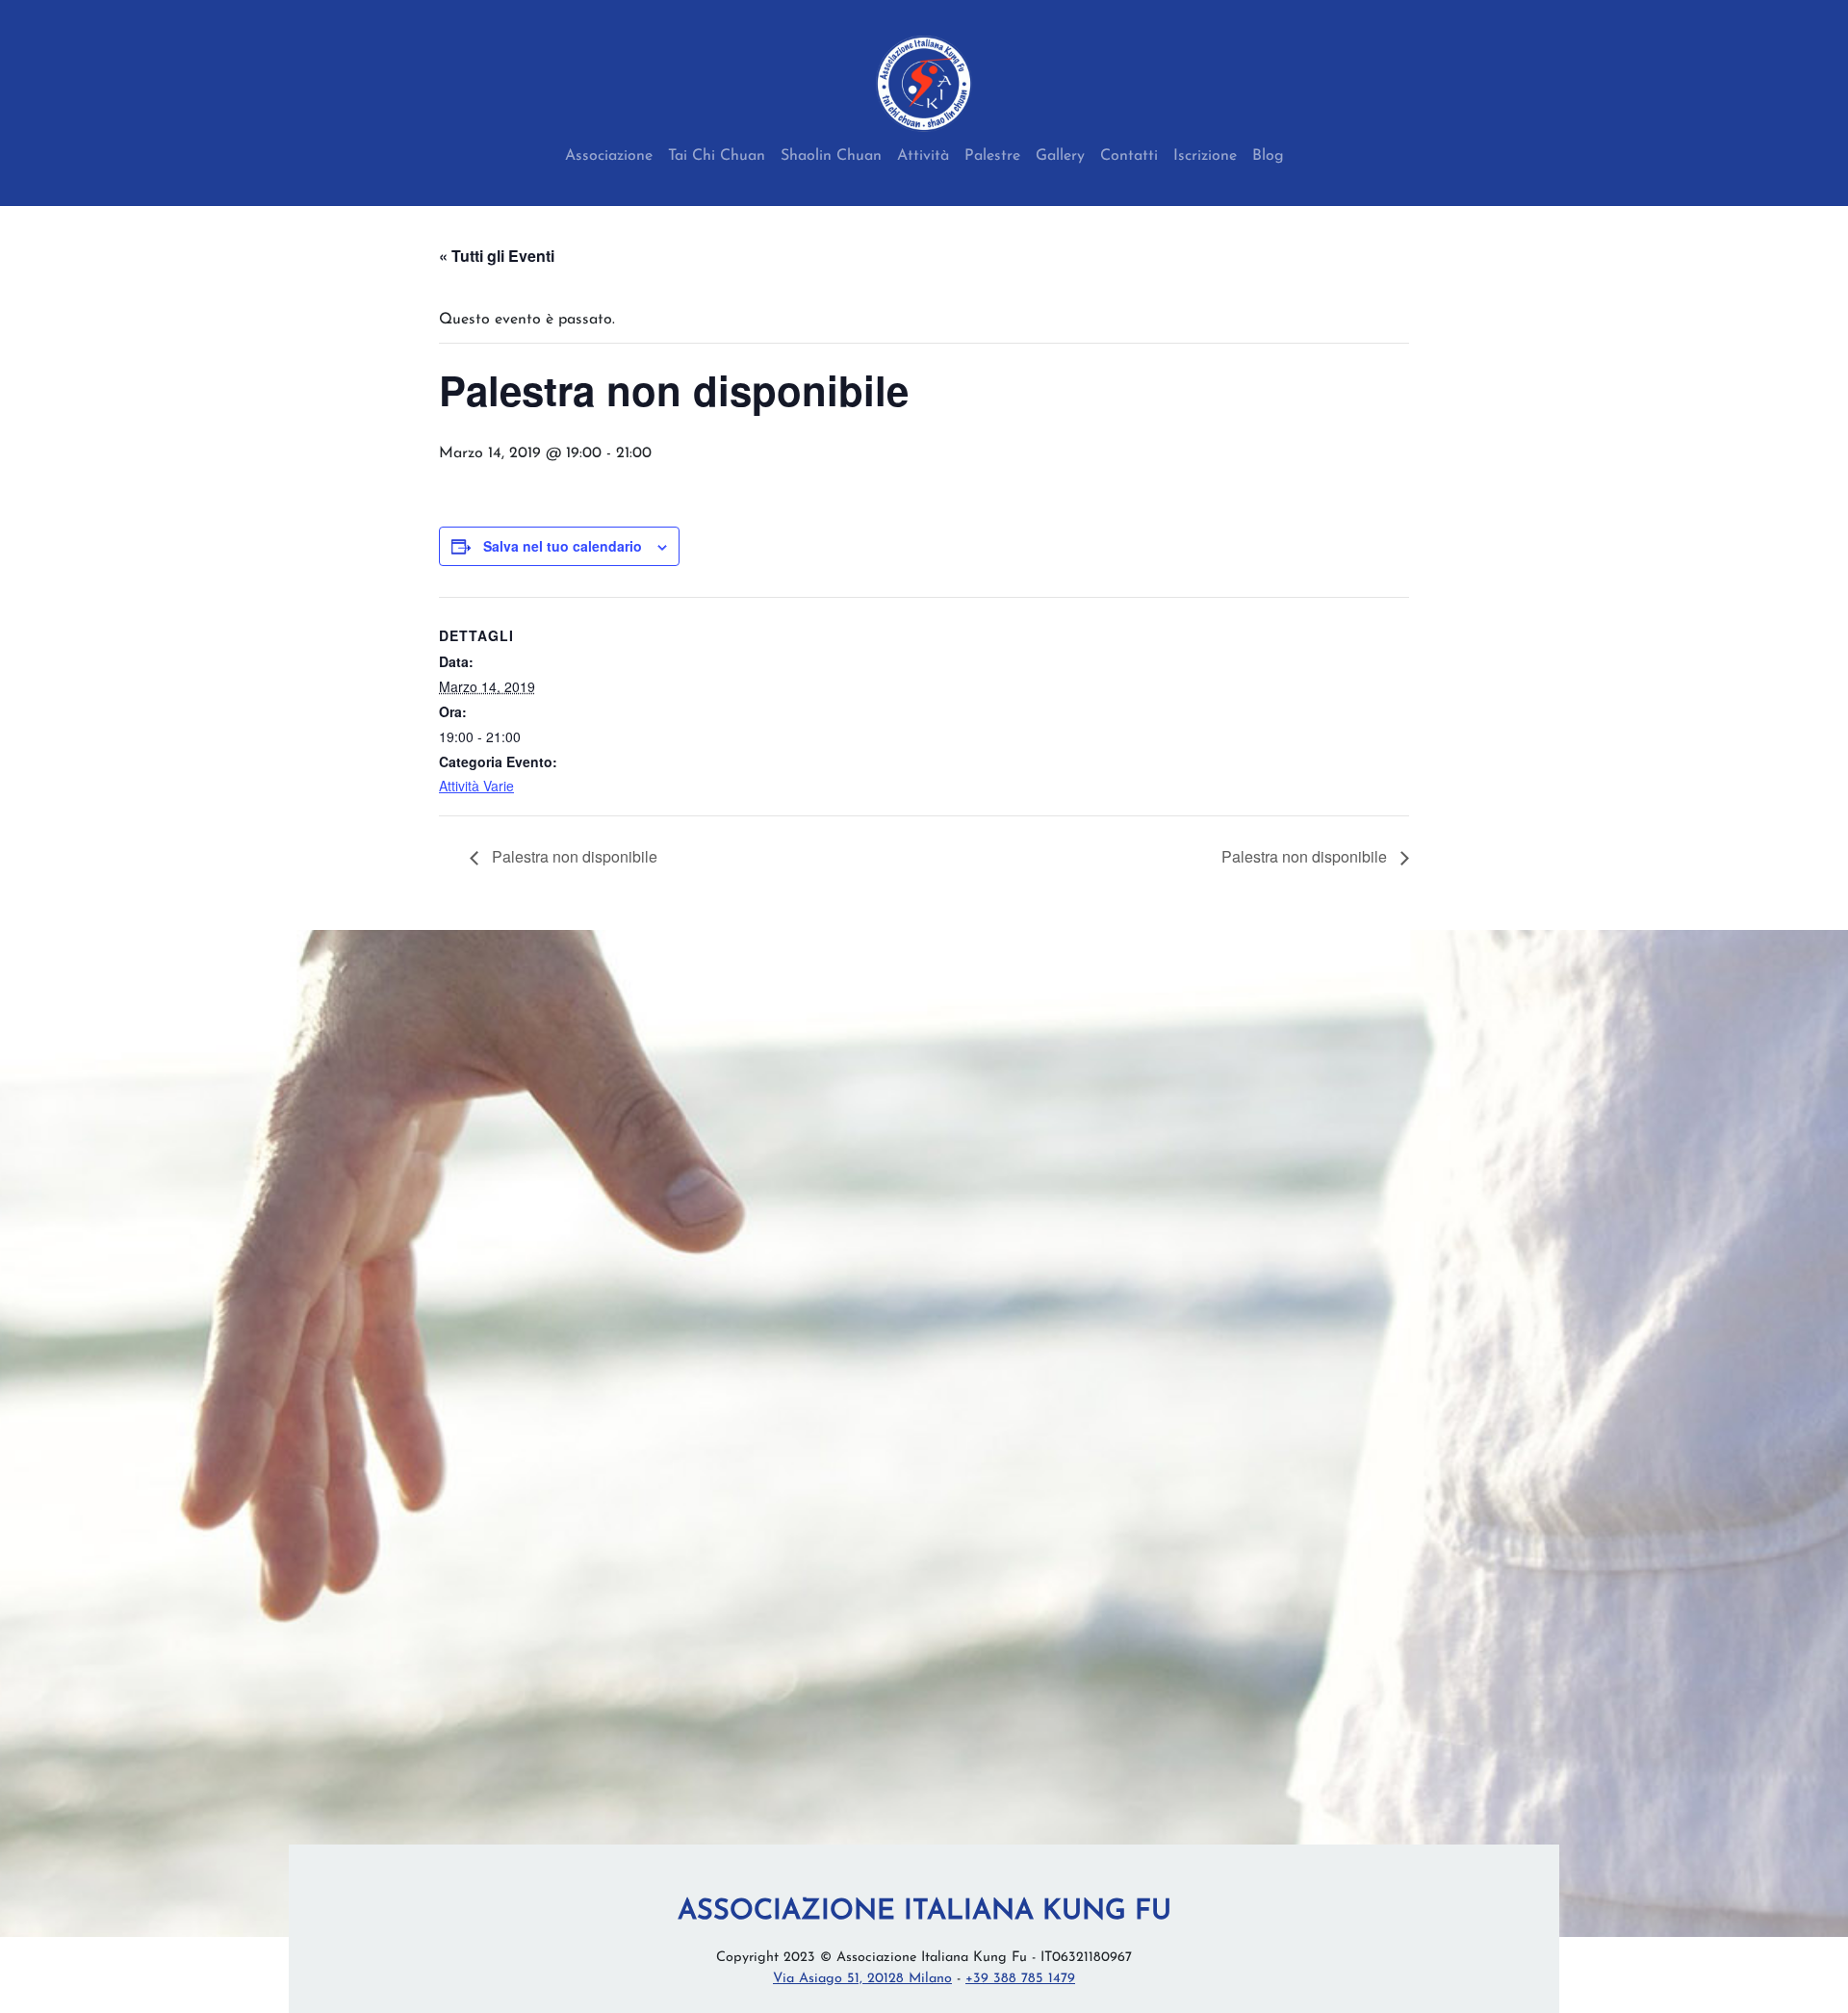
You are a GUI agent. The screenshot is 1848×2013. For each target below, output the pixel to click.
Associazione (609, 156)
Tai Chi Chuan (717, 156)
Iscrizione (1205, 156)
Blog (1268, 156)
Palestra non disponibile (573, 856)
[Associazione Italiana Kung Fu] (924, 84)
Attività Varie (476, 786)
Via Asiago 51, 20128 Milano (862, 1979)
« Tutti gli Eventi (497, 256)
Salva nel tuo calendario (563, 546)
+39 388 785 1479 (1020, 1979)
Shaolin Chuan (831, 156)
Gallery (1060, 156)
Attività (923, 156)
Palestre (992, 156)
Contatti (1129, 156)
